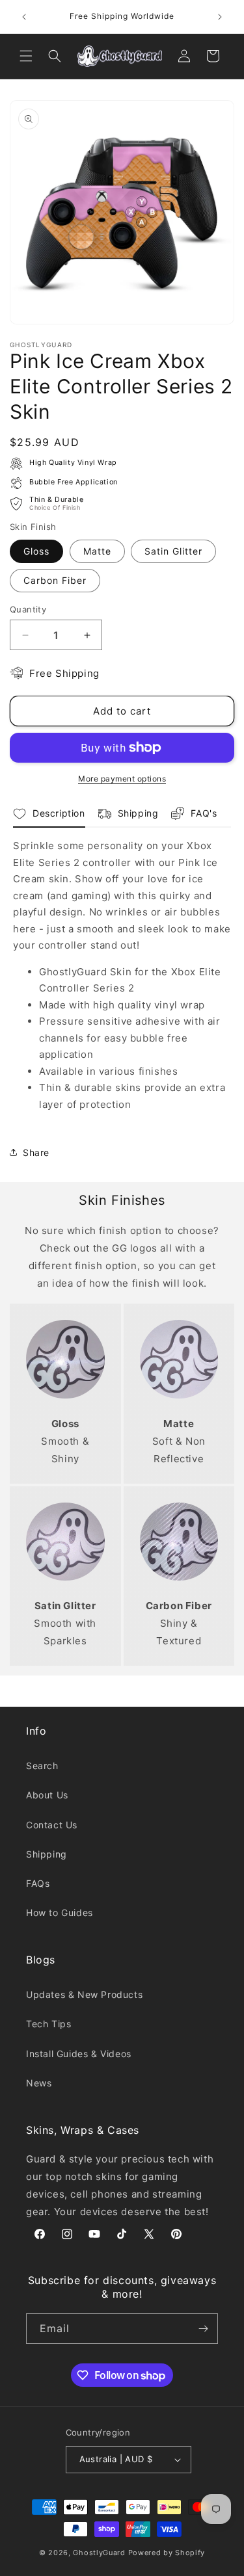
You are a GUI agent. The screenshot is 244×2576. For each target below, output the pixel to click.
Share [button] (36, 1152)
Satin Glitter (173, 551)
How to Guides (60, 1912)
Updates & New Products (84, 1994)
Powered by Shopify (167, 2553)
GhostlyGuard (99, 2553)
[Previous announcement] (24, 17)
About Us (47, 1795)
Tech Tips (48, 2024)
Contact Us (52, 1825)
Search (42, 1766)
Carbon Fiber (55, 580)
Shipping (47, 1854)
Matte (97, 551)
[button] (26, 56)
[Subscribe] (203, 2329)
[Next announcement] (220, 17)
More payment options (122, 779)
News (39, 2083)
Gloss (36, 551)
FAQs (38, 1883)
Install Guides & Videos (79, 2054)
